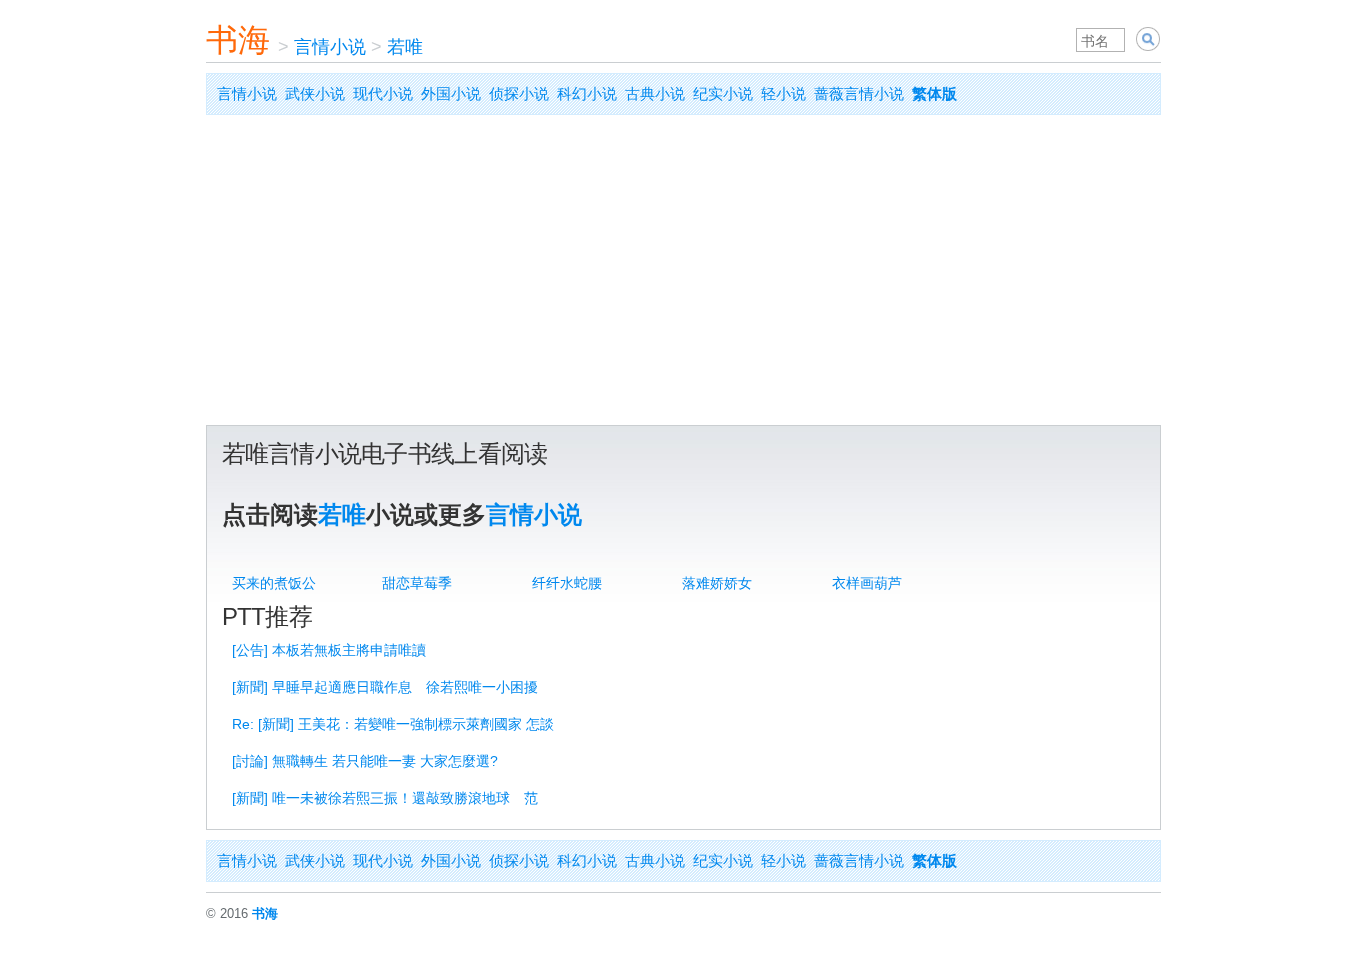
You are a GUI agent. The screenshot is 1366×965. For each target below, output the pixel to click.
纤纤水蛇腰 (567, 583)
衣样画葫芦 (867, 583)
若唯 (405, 47)
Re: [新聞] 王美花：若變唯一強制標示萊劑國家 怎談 (393, 724)
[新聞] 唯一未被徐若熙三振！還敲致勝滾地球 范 (385, 798)
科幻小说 (587, 93)
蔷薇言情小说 (859, 93)
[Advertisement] (683, 275)
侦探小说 (519, 93)
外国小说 (451, 93)
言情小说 (330, 47)
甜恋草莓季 (417, 583)
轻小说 (783, 93)
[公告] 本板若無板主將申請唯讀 (329, 650)
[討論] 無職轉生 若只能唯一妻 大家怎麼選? (365, 761)
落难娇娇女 (717, 583)
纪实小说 (723, 93)
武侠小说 (315, 93)
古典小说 (655, 93)
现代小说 (383, 93)
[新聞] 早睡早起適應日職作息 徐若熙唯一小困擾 (385, 687)
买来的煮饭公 (274, 583)
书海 (238, 40)
